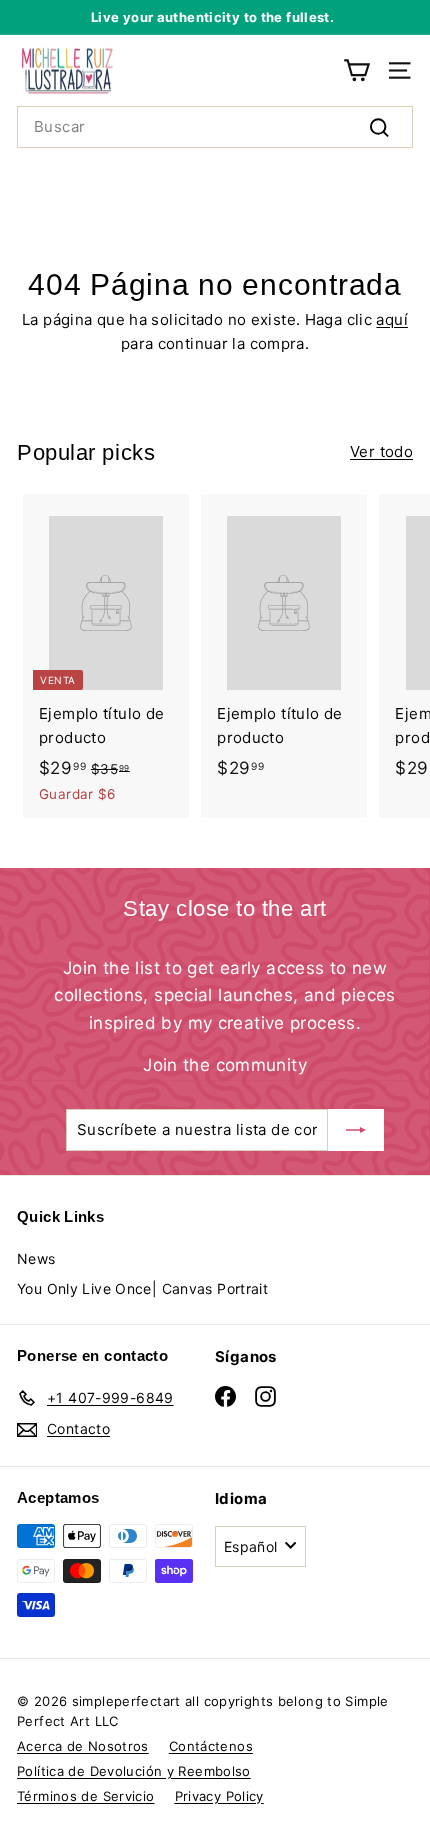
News (36, 1258)
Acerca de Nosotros (83, 1746)
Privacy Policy (219, 1796)
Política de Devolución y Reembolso (134, 1771)
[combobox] (215, 127)
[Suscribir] (356, 1130)
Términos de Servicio (86, 1796)
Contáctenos (211, 1746)
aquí (392, 319)
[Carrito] (356, 70)
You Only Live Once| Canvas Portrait (142, 1288)
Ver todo (381, 451)
